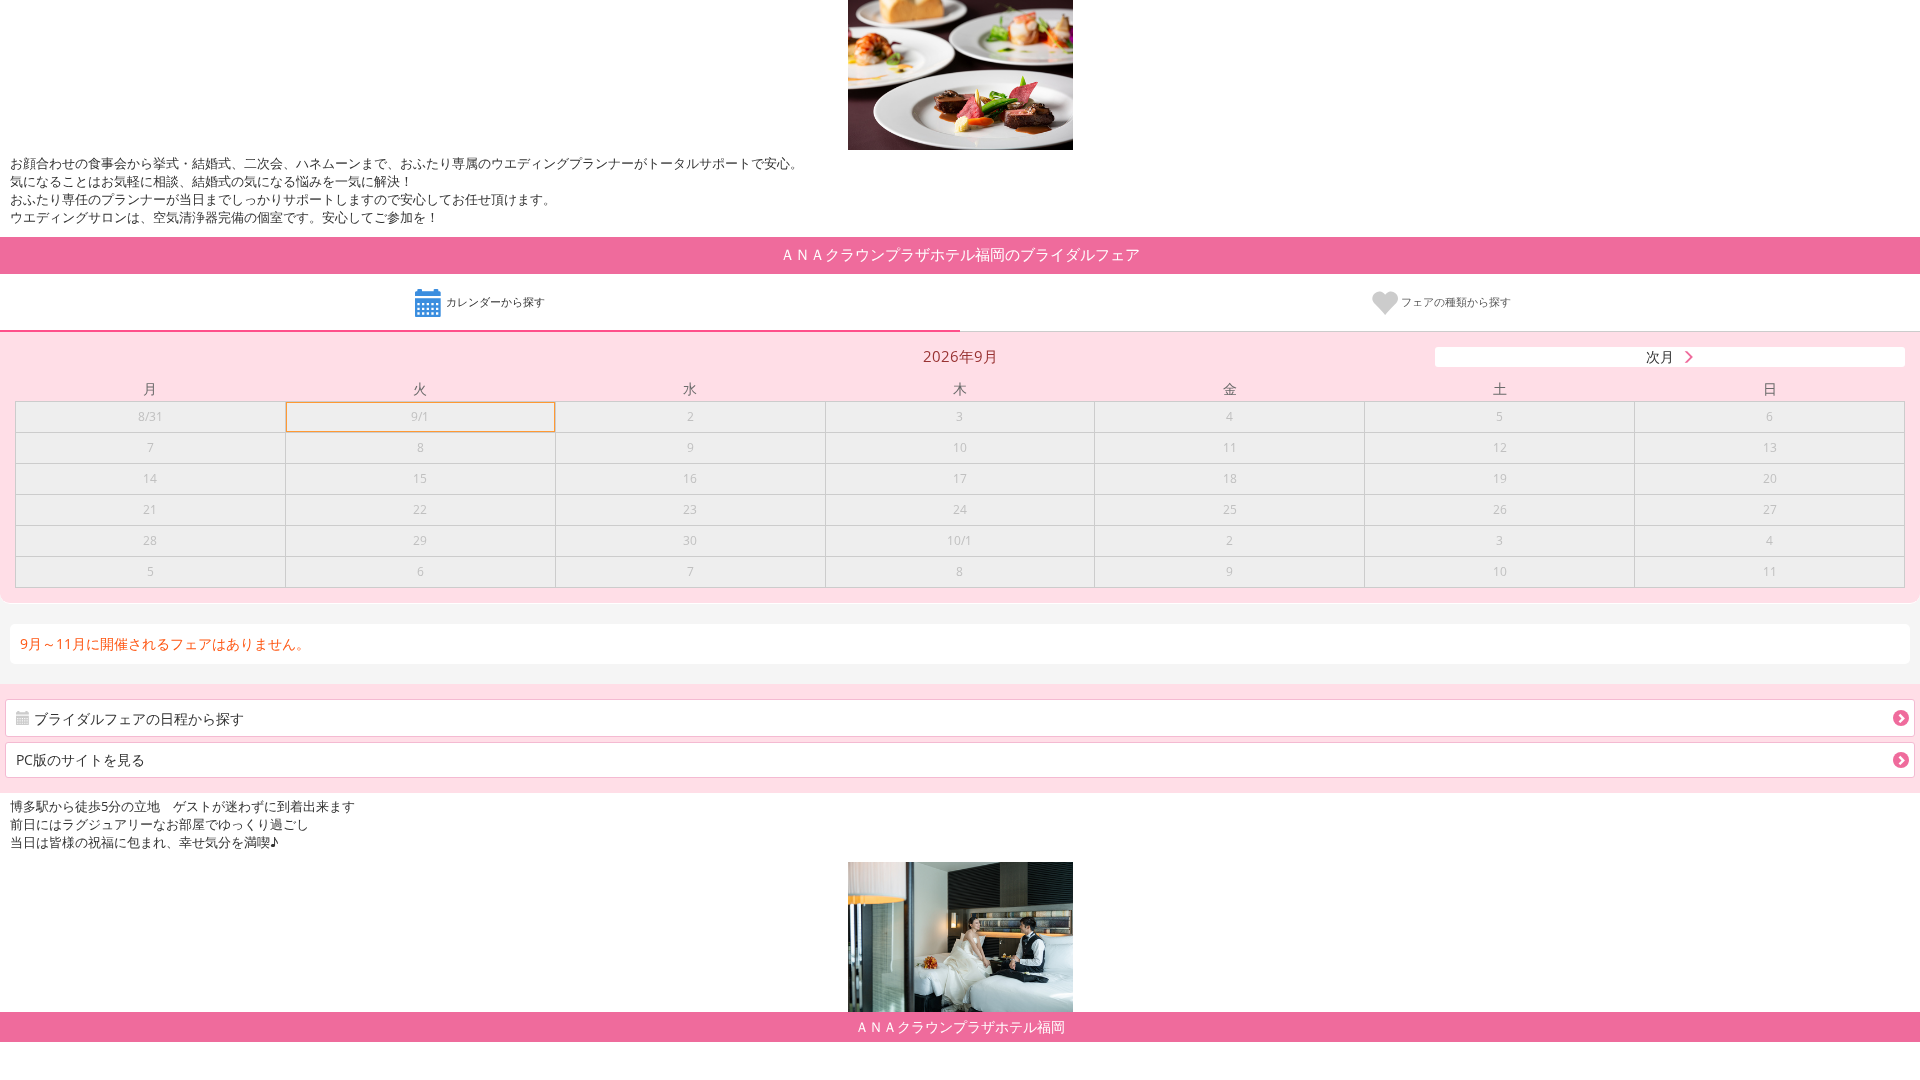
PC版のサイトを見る (80, 759)
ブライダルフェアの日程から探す (137, 718)
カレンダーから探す (494, 301)
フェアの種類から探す (1454, 301)
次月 (1660, 356)
